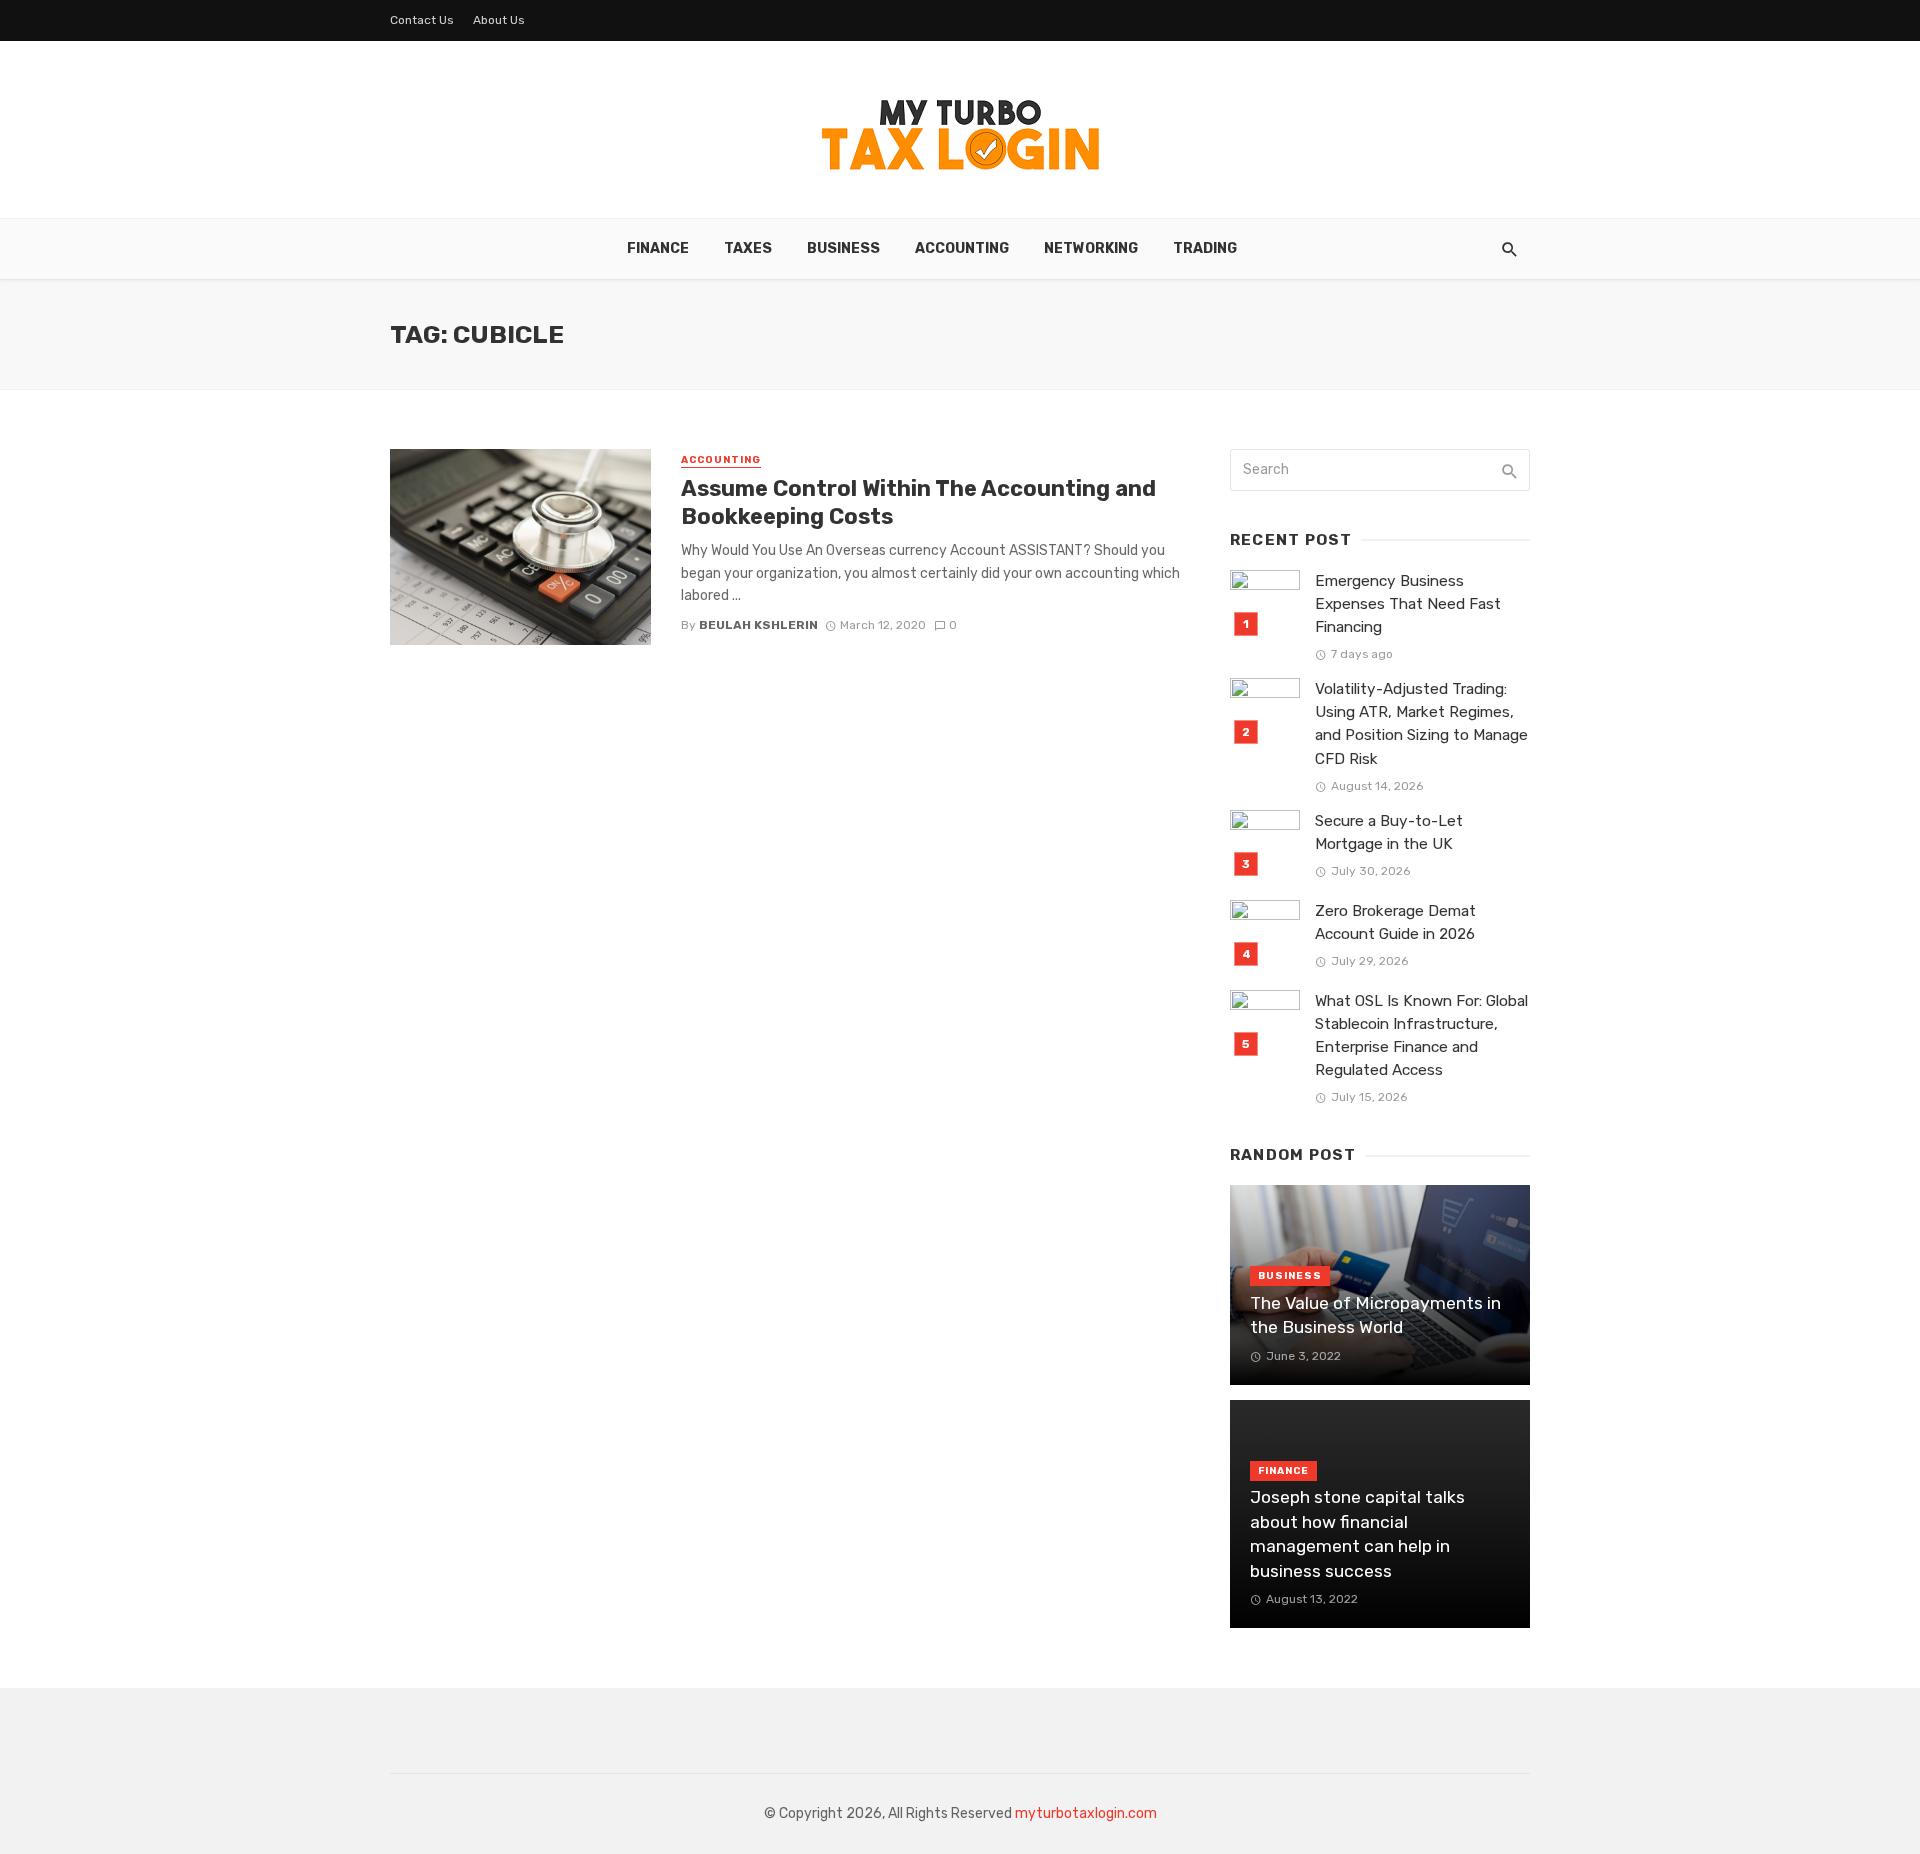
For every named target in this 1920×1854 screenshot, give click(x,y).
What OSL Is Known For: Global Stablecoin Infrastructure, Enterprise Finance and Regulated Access (1421, 1035)
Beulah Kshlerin (758, 625)
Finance (658, 248)
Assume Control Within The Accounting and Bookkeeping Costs (918, 502)
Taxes (748, 248)
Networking (1091, 248)
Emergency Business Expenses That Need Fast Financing (1408, 604)
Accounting (962, 248)
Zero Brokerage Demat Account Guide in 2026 (1395, 922)
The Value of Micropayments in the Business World (1375, 1315)
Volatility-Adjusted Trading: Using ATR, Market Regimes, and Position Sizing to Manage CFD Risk (1421, 723)
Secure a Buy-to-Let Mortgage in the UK (1389, 832)
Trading (1205, 248)
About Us (499, 20)
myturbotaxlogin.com (1086, 1813)
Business (843, 248)
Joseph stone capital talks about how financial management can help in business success (1357, 1534)
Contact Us (422, 20)
